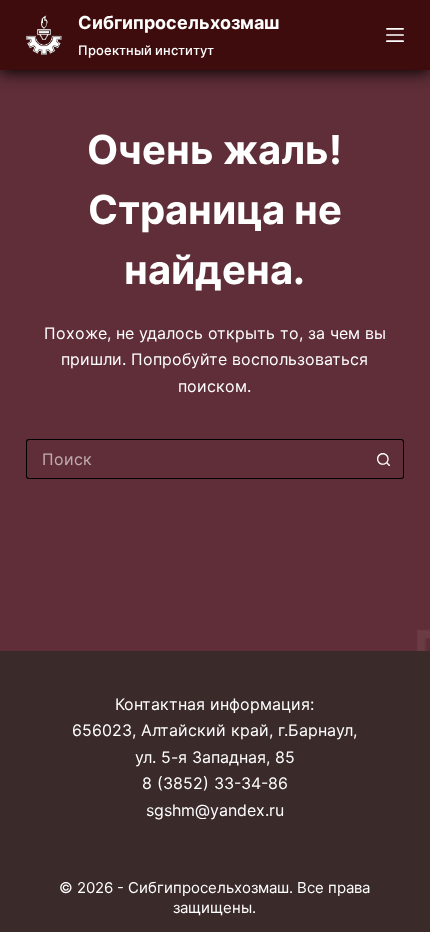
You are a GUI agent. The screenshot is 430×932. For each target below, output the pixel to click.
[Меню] (395, 35)
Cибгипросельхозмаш (178, 22)
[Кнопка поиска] (384, 459)
